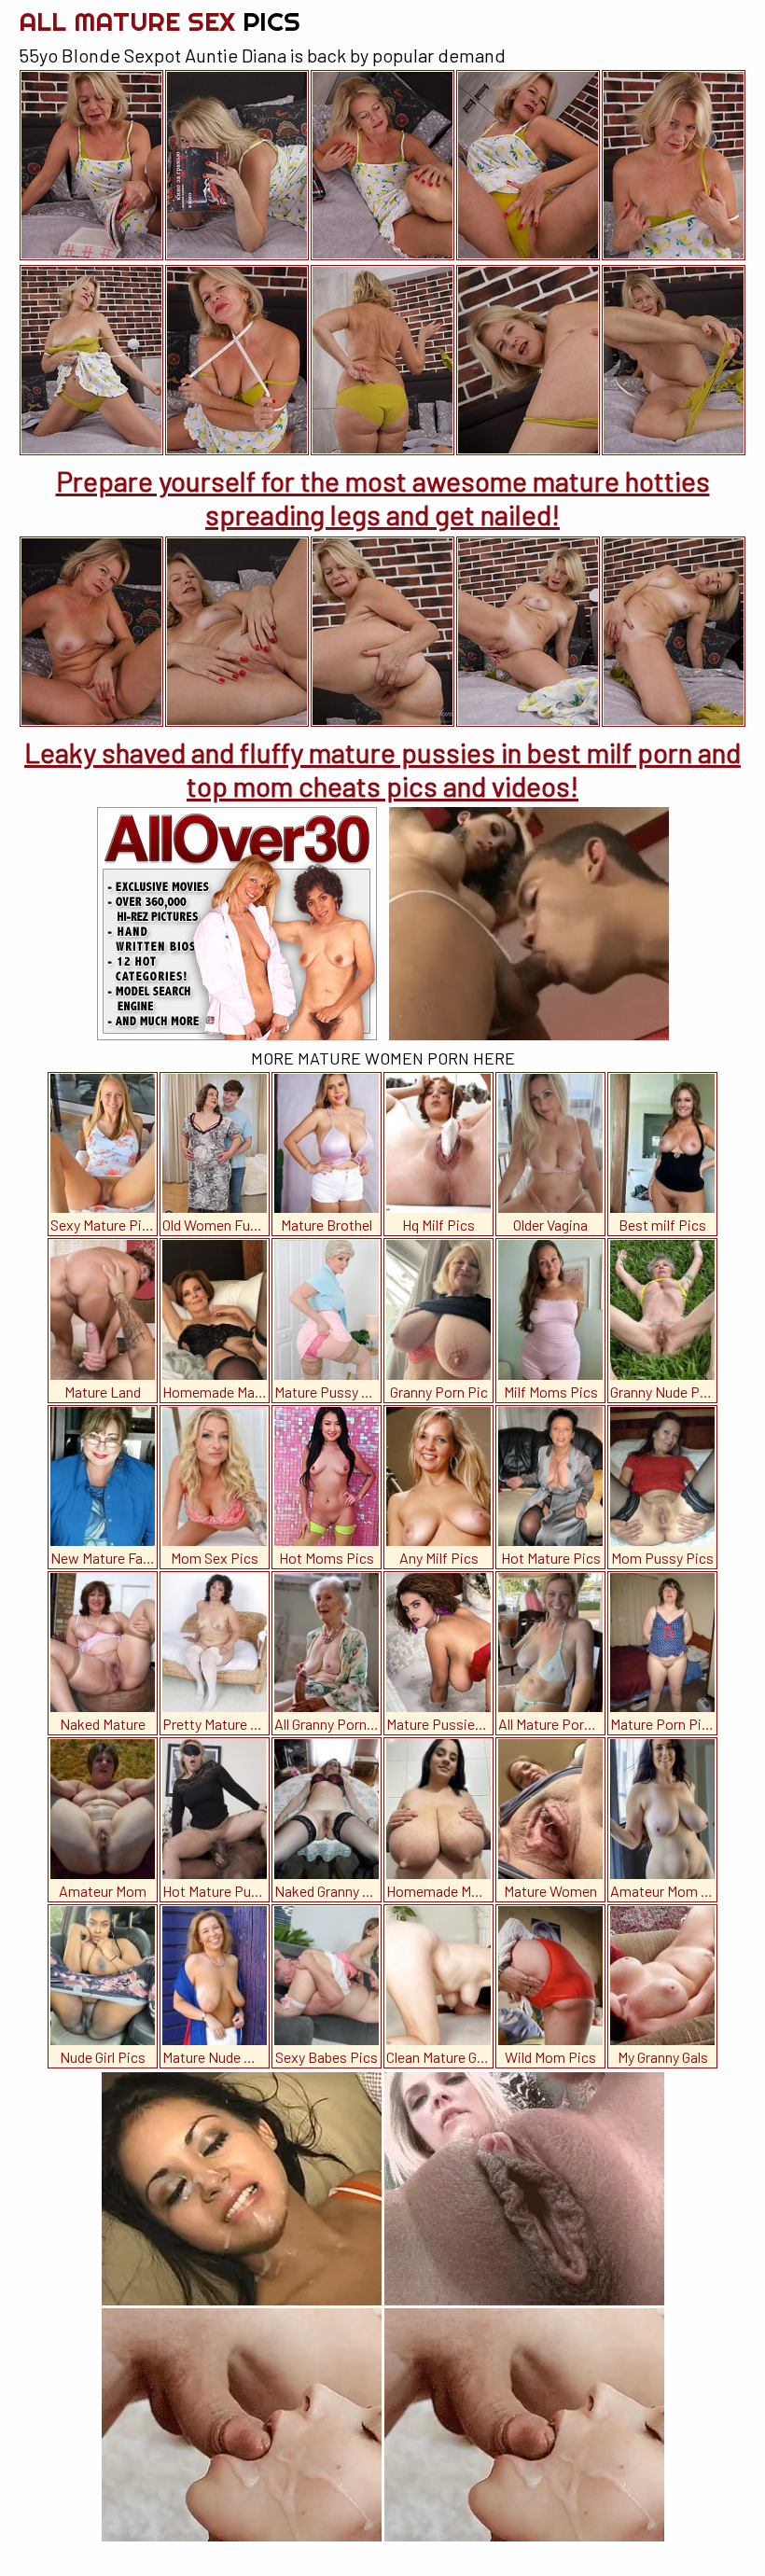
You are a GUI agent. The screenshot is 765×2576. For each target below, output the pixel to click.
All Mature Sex (160, 21)
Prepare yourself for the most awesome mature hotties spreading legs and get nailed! (383, 497)
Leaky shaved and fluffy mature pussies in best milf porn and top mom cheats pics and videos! (382, 769)
